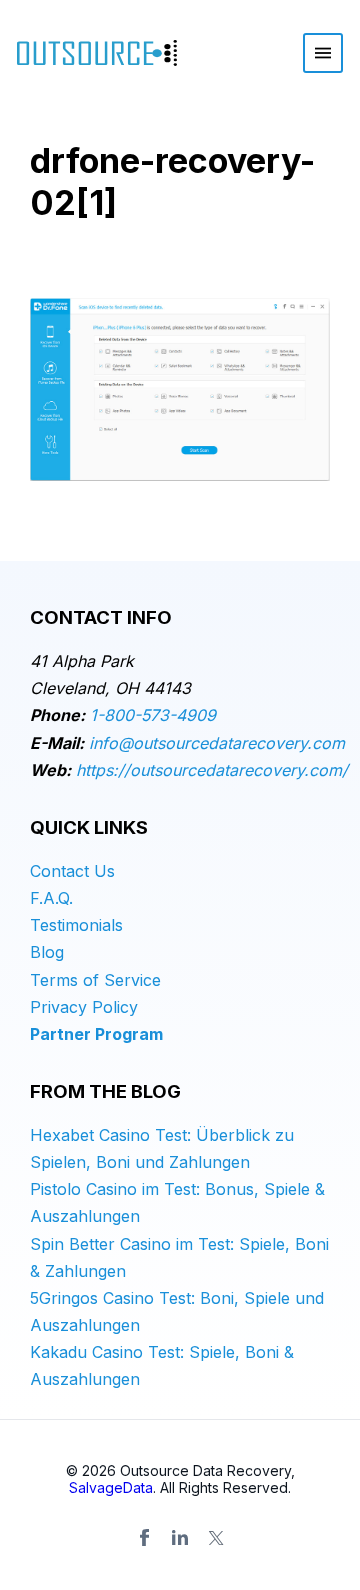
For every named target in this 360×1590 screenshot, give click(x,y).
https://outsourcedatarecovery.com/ (212, 770)
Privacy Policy (84, 1007)
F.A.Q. (51, 898)
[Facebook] (144, 1538)
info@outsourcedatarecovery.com (217, 743)
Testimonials (76, 925)
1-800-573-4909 (153, 715)
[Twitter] (216, 1538)
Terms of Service (95, 980)
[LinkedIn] (180, 1538)
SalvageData (111, 1487)
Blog (47, 952)
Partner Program (96, 1034)
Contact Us (72, 871)
